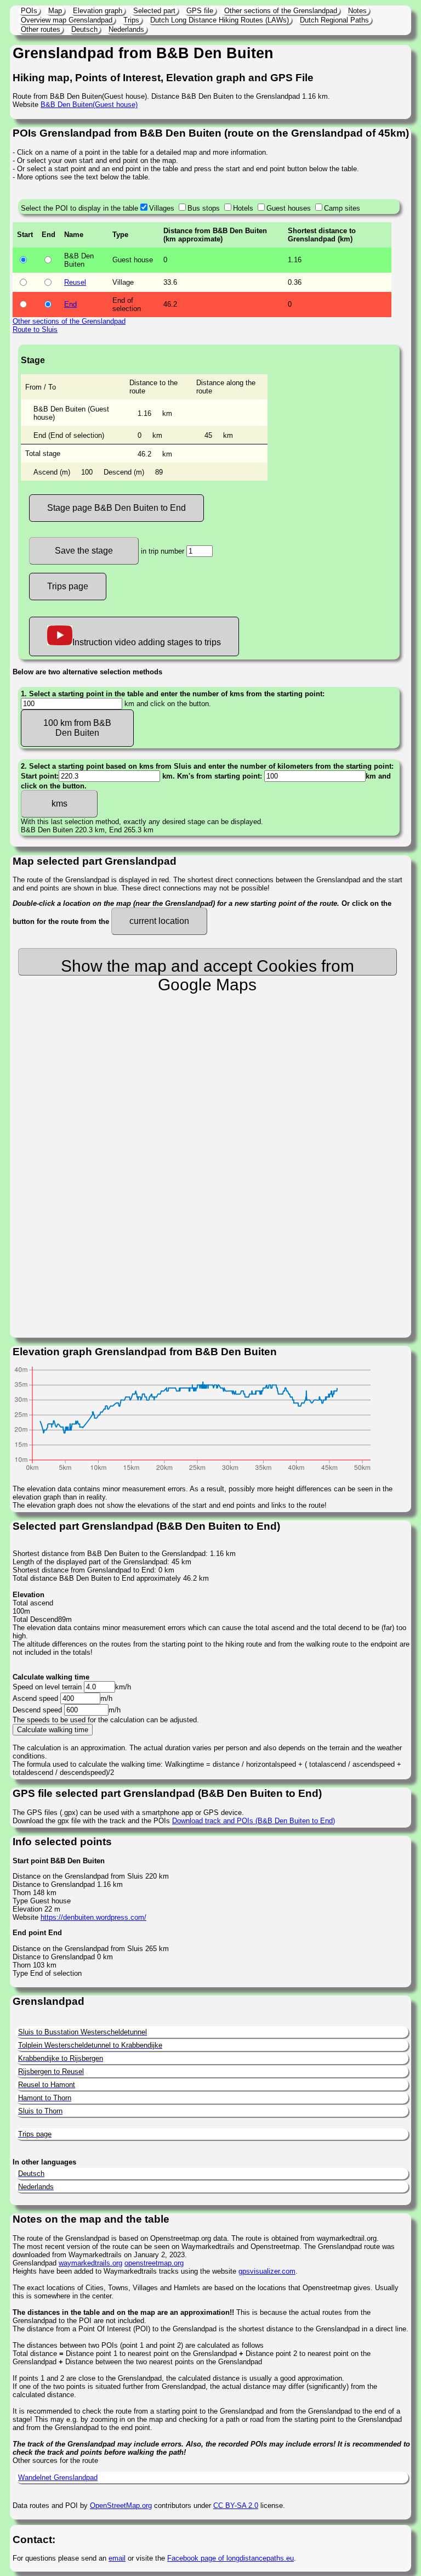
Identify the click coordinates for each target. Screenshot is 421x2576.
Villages (162, 208)
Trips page (68, 586)
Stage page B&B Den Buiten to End (116, 508)
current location (159, 921)
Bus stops (204, 208)
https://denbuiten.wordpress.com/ (93, 1917)
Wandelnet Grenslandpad (58, 2478)
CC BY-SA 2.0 (236, 2505)
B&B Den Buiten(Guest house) (89, 105)
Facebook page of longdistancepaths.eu (231, 2558)
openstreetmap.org (154, 2263)
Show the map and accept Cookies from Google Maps (207, 966)
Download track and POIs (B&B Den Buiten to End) (254, 1821)
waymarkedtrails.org (90, 2263)
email (117, 2558)
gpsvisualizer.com (267, 2271)
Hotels (243, 208)
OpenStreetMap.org (121, 2505)
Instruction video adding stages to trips (147, 642)
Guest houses (289, 208)
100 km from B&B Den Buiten (77, 728)
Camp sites (342, 208)
